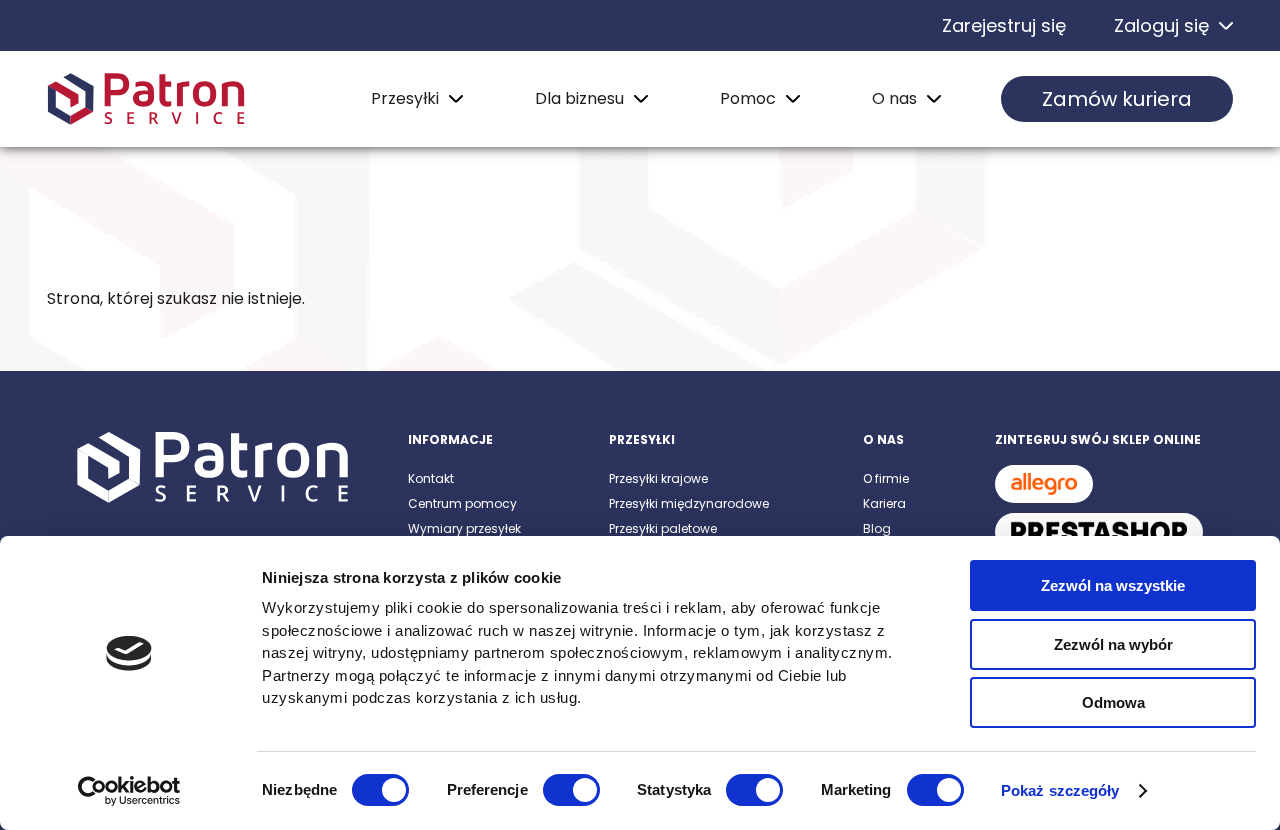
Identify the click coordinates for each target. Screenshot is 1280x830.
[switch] (571, 790)
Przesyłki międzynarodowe (689, 503)
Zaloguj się (1161, 25)
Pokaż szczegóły (1060, 790)
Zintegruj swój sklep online (1098, 439)
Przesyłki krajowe (658, 478)
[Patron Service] (212, 469)
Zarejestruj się (1004, 25)
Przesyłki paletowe (663, 528)
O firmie (886, 478)
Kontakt (431, 478)
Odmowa (1113, 702)
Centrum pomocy (462, 503)
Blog (877, 528)
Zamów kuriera (1117, 99)
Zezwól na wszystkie (1113, 585)
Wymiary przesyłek (464, 528)
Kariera (884, 503)
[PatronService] (146, 99)
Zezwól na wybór (1113, 644)
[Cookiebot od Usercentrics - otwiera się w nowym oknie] (129, 791)
